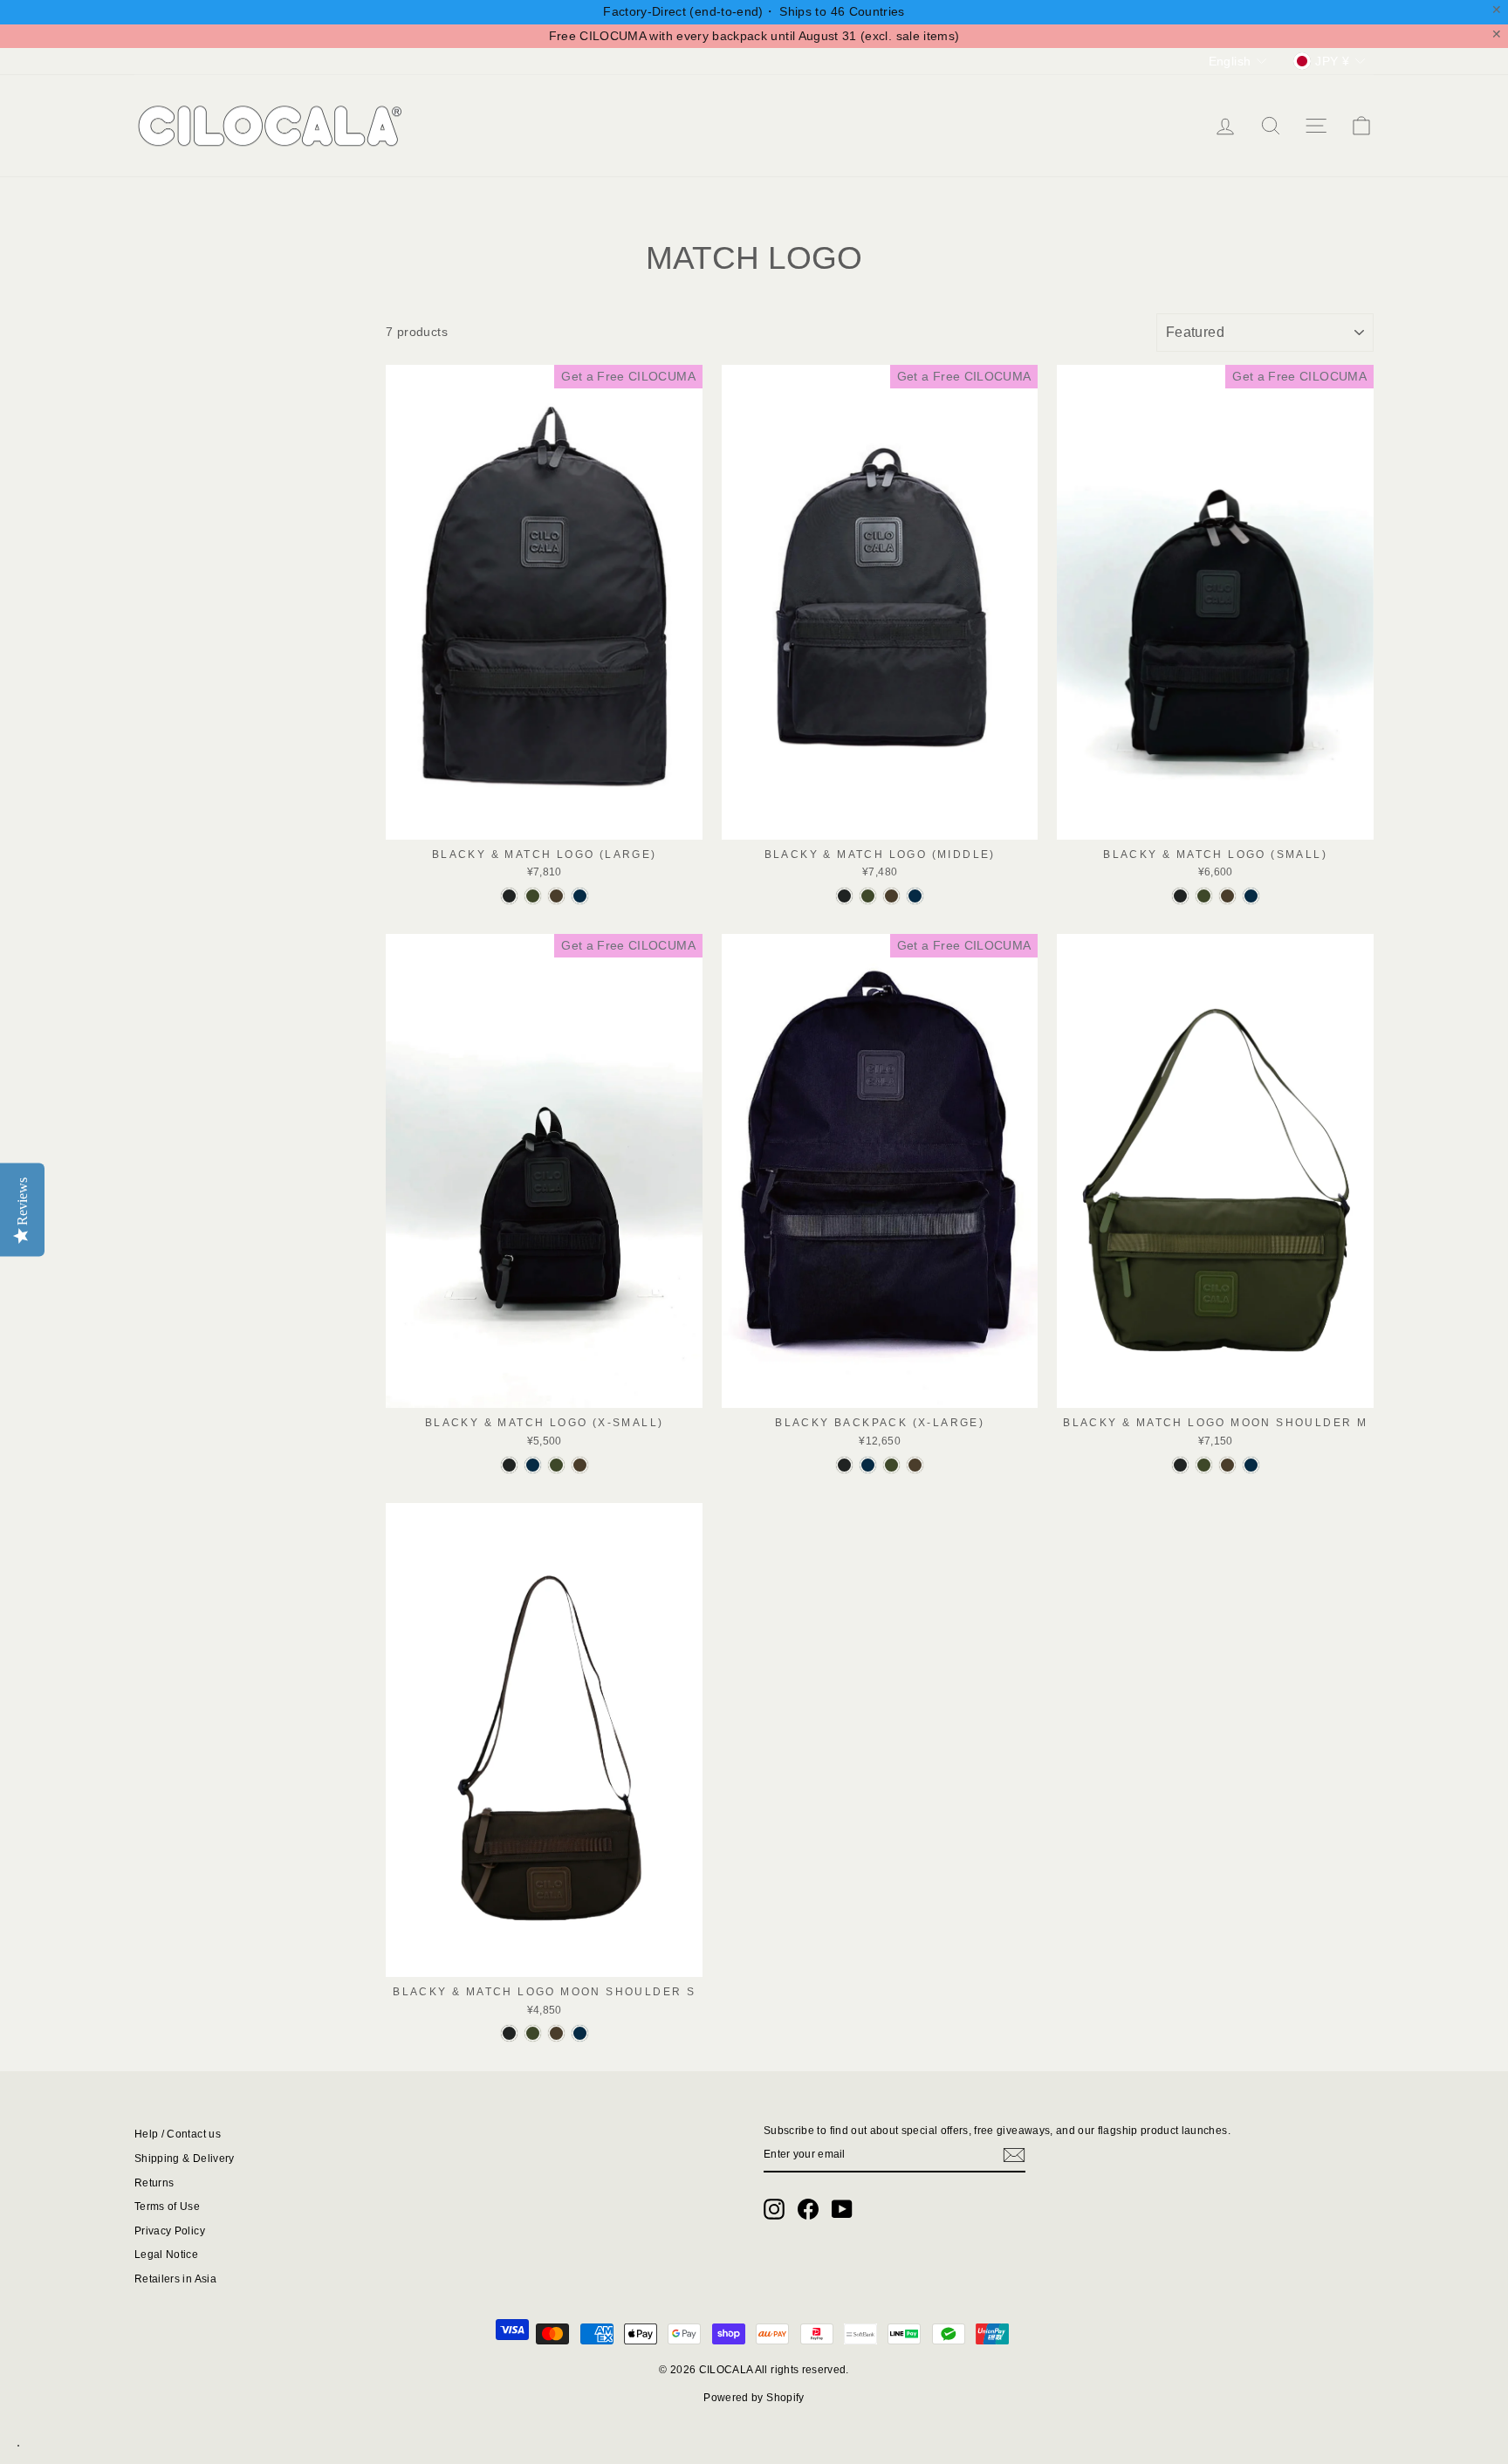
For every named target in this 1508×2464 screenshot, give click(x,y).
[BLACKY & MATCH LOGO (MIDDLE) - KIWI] (891, 896)
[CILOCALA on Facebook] (808, 2209)
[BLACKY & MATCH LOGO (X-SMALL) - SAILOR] (533, 1465)
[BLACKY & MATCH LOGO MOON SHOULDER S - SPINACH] (533, 2033)
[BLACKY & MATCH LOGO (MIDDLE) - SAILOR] (915, 896)
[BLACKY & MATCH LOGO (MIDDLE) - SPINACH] (868, 896)
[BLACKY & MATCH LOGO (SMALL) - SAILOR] (1251, 896)
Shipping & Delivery (185, 2159)
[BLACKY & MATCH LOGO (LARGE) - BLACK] (509, 896)
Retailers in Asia (175, 2279)
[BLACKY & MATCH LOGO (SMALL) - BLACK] (1180, 896)
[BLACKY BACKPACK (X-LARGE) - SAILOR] (868, 1465)
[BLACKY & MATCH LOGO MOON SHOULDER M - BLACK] (1180, 1465)
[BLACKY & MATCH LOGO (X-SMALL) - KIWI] (580, 1465)
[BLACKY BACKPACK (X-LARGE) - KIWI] (915, 1465)
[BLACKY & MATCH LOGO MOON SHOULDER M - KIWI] (1227, 1465)
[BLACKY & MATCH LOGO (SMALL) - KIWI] (1227, 896)
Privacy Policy (170, 2231)
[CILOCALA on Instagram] (774, 2209)
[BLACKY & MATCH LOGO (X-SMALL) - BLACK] (509, 1465)
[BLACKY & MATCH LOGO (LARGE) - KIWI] (556, 896)
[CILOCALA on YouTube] (842, 2209)
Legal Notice (166, 2255)
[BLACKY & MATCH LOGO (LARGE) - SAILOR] (580, 896)
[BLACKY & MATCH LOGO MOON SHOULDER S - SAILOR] (580, 2033)
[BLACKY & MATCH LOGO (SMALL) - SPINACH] (1204, 896)
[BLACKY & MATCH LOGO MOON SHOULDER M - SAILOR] (1251, 1465)
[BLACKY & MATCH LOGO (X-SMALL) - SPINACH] (556, 1465)
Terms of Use (167, 2207)
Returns (154, 2183)
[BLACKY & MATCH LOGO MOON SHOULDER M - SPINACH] (1204, 1465)
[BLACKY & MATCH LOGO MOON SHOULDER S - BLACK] (509, 2033)
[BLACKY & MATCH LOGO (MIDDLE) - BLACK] (844, 896)
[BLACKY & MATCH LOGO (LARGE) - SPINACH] (533, 896)
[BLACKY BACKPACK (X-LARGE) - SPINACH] (891, 1465)
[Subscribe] (1014, 2155)
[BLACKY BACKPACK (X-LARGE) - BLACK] (844, 1465)
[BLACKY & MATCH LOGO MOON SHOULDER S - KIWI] (556, 2033)
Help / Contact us (178, 2134)
